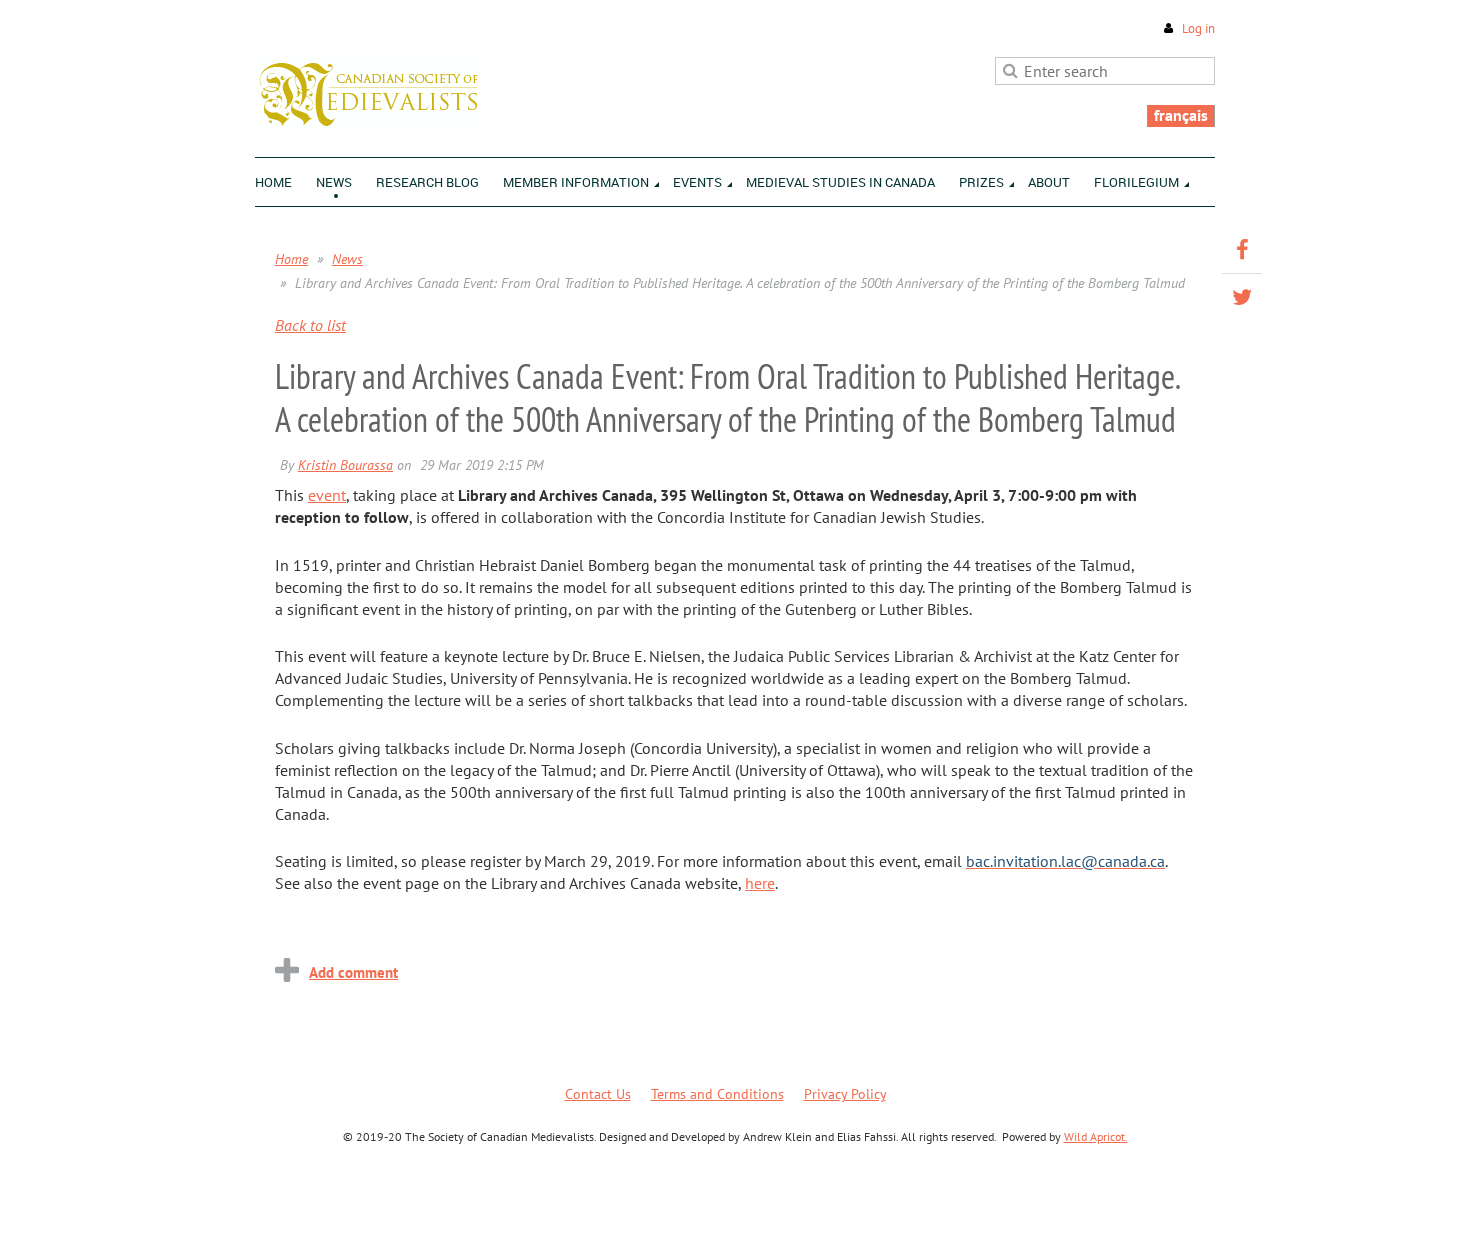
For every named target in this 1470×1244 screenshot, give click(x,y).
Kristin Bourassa (345, 465)
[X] (1242, 297)
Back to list (310, 325)
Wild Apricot (1041, 1205)
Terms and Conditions (717, 1094)
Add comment (353, 972)
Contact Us (598, 1094)
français (1181, 115)
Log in (1198, 28)
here (760, 883)
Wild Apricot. (1096, 1136)
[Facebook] (1242, 250)
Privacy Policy (845, 1094)
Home (291, 259)
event (327, 495)
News (347, 259)
